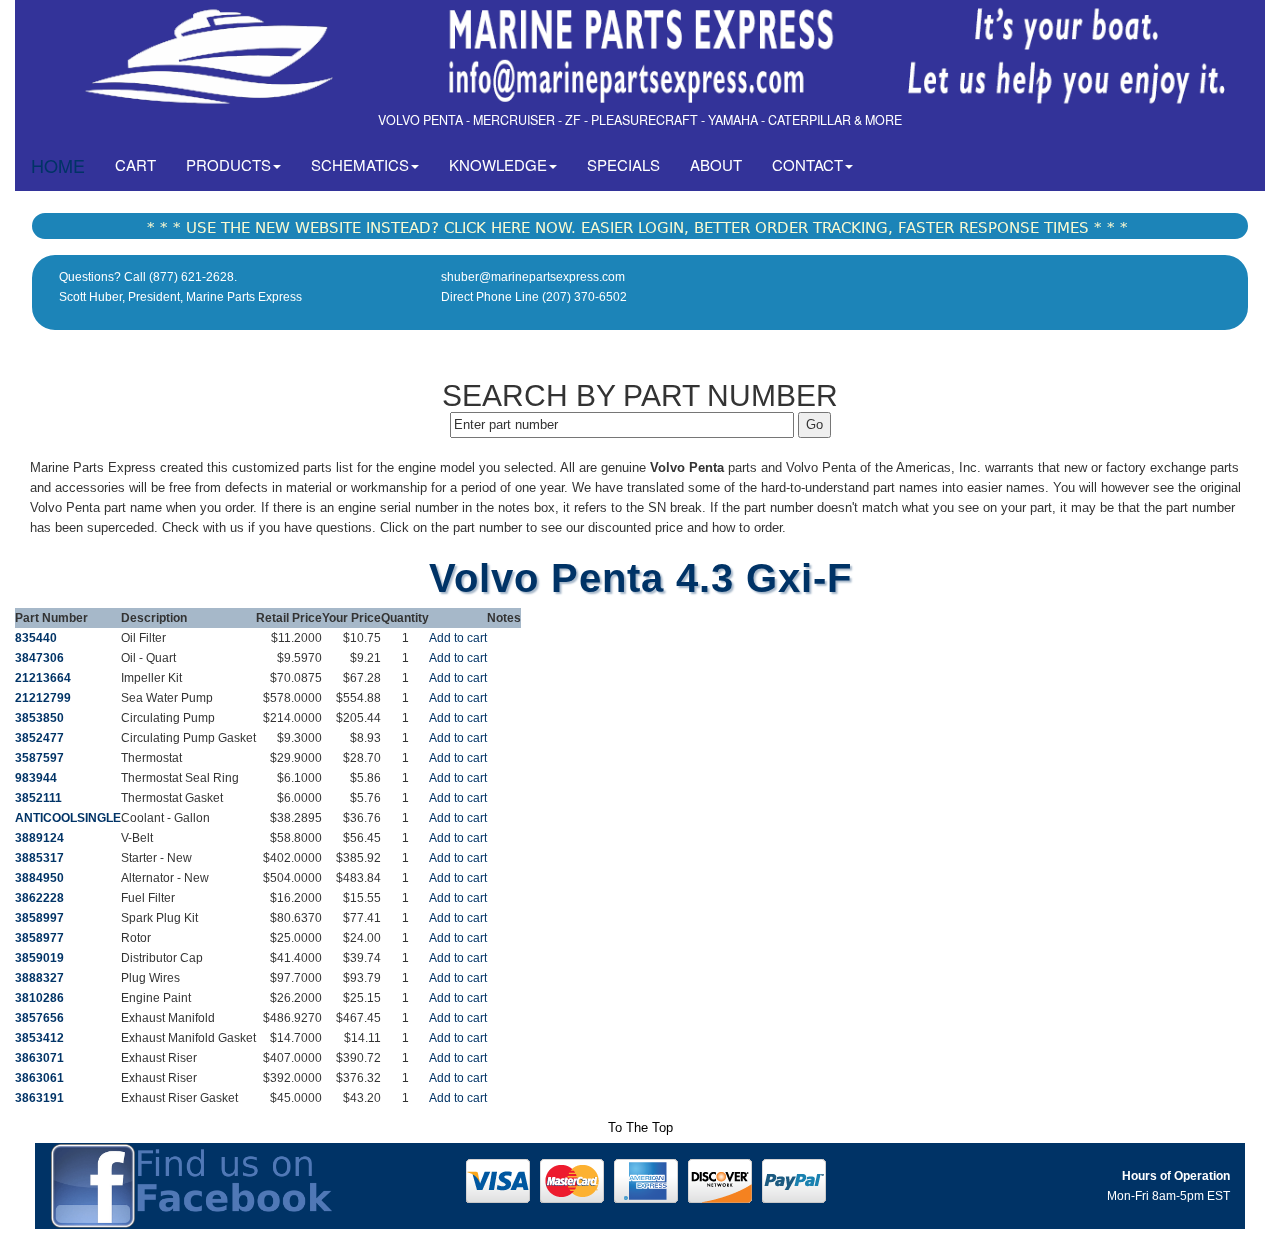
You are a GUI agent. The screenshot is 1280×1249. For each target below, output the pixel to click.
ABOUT (716, 164)
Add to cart (458, 638)
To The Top (640, 1127)
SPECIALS (623, 164)
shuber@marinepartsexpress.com (533, 277)
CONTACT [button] (807, 164)
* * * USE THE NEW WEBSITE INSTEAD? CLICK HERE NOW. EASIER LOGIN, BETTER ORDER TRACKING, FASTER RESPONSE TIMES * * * (637, 228)
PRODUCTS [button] (228, 164)
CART (143, 164)
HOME (58, 165)
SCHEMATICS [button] (360, 164)
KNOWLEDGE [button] (498, 164)
